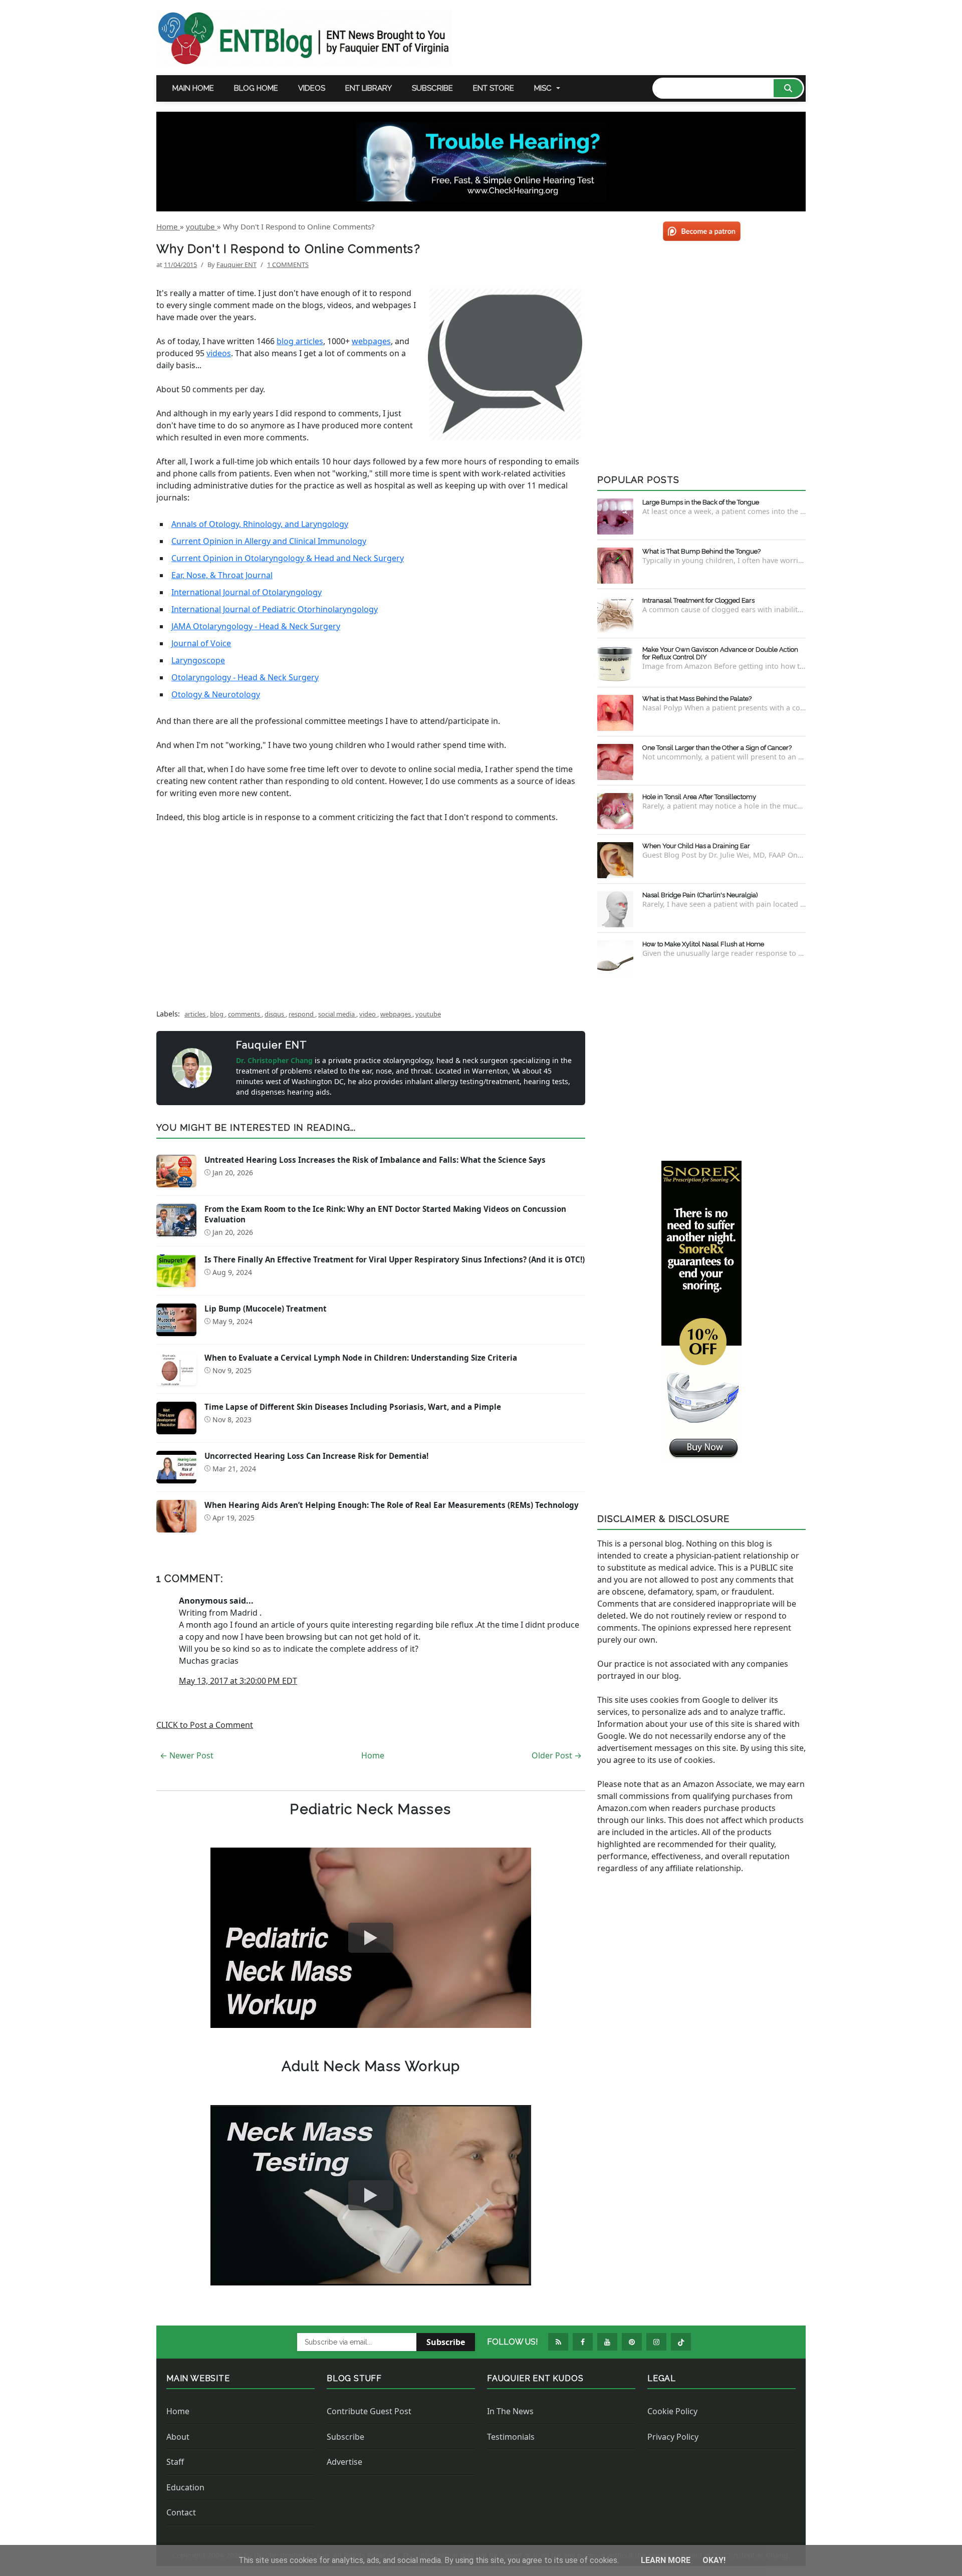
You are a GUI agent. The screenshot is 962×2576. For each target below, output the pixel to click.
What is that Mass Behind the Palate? (697, 699)
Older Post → (557, 1755)
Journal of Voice (201, 643)
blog (217, 1014)
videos (219, 353)
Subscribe (432, 88)
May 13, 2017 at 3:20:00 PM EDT (238, 1681)
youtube (428, 1014)
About (178, 2437)
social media (337, 1014)
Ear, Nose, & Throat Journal (222, 575)
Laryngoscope (198, 660)
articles (196, 1014)
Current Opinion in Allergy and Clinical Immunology (269, 541)
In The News (510, 2411)
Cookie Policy (672, 2411)
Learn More (667, 2560)
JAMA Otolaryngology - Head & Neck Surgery (256, 626)
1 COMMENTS (288, 265)
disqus (275, 1014)
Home (373, 1755)
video (368, 1014)
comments (245, 1014)
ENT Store (494, 88)
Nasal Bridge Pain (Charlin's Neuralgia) (700, 895)
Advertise (344, 2462)
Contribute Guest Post (369, 2411)
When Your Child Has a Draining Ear (696, 846)
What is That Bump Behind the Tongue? (701, 551)
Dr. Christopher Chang (275, 1060)
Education (185, 2487)
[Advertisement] (371, 917)
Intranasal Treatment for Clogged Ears (698, 600)
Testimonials (511, 2437)
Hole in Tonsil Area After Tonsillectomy (699, 797)
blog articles (300, 341)
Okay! (714, 2560)
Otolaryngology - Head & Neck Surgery (245, 677)
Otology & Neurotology (216, 694)
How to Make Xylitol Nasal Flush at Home (703, 944)
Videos (312, 88)
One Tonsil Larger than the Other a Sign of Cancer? (717, 748)
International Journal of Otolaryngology (247, 592)
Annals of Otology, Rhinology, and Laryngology (260, 524)
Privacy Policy (673, 2437)
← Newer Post (187, 1755)
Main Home (193, 88)
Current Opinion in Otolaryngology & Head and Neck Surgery (288, 558)
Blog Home (256, 88)
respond (302, 1014)
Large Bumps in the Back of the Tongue (701, 502)
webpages (371, 341)
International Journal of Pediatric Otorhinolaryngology (275, 609)
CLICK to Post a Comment (205, 1725)
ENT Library (369, 88)
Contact (181, 2512)
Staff (175, 2462)
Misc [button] (543, 88)
